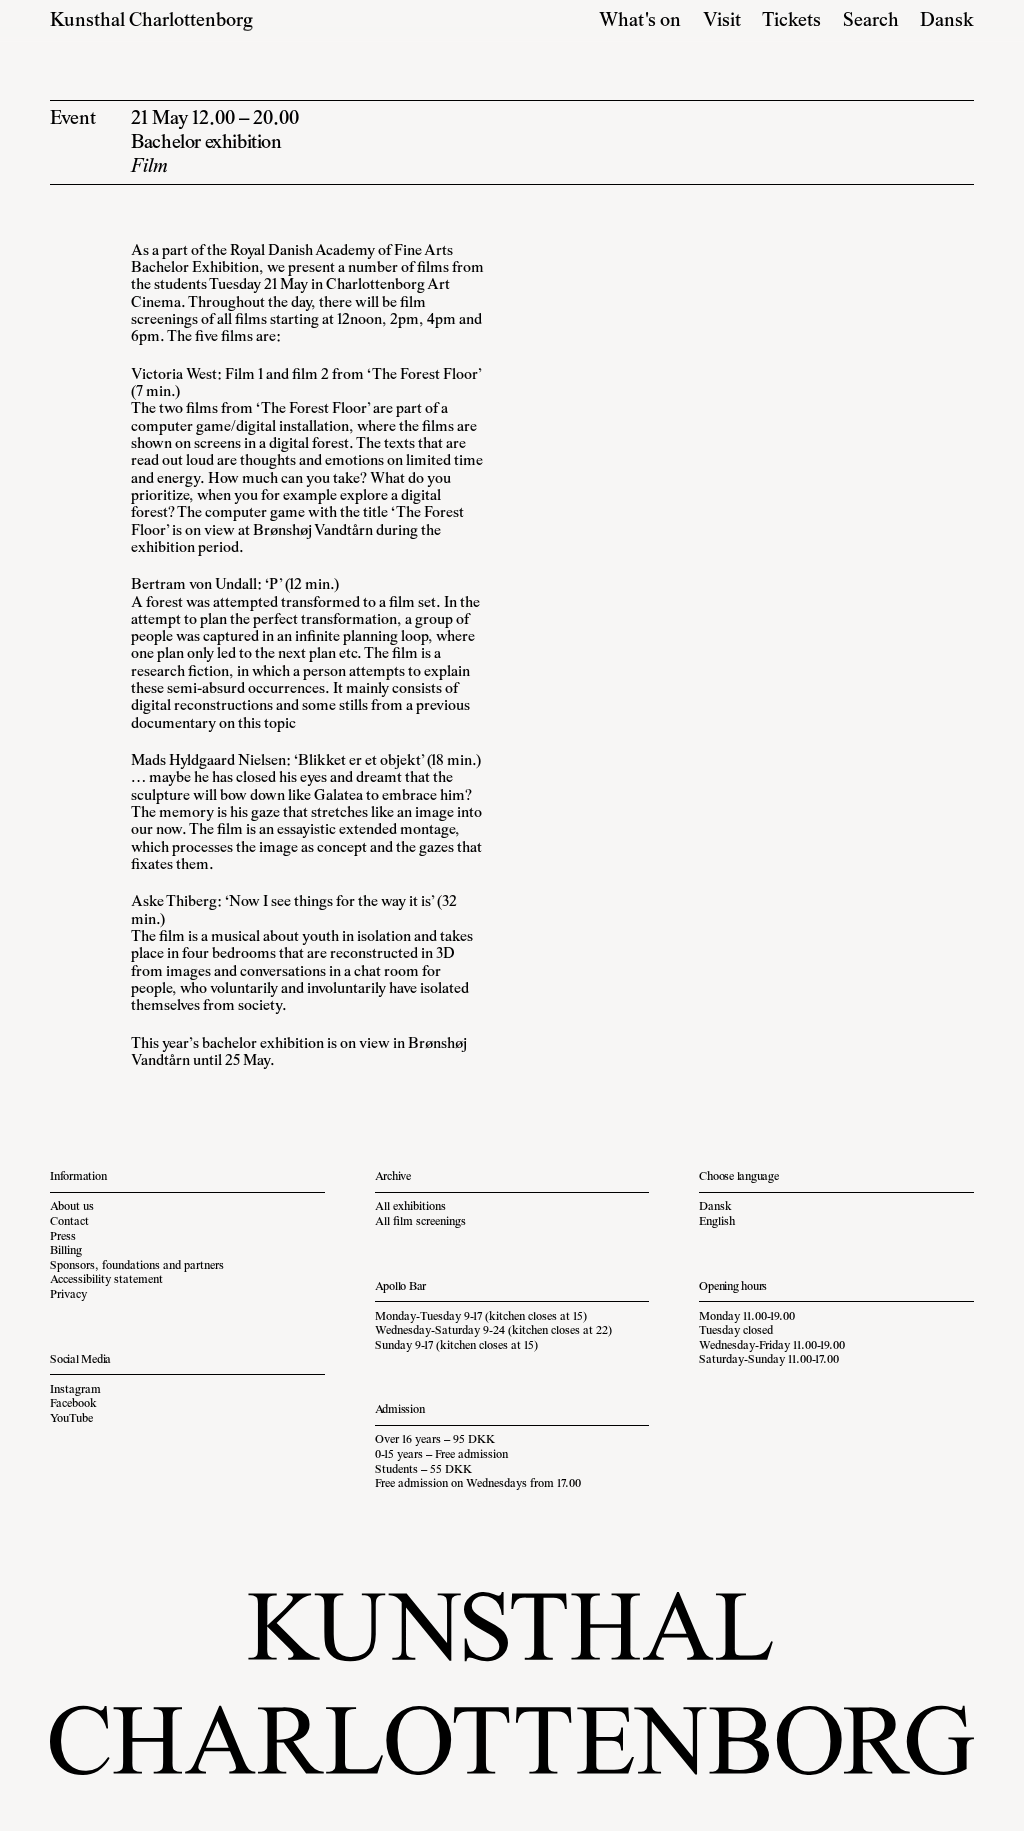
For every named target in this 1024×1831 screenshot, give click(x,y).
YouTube (71, 1419)
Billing (66, 1251)
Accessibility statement (106, 1280)
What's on (640, 21)
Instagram (75, 1390)
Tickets (791, 21)
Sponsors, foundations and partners (137, 1266)
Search (871, 21)
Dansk (947, 21)
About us (72, 1207)
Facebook (73, 1404)
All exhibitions (410, 1207)
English (717, 1222)
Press (63, 1237)
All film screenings (420, 1222)
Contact (69, 1222)
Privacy (68, 1295)
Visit (722, 21)
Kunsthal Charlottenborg (151, 21)
